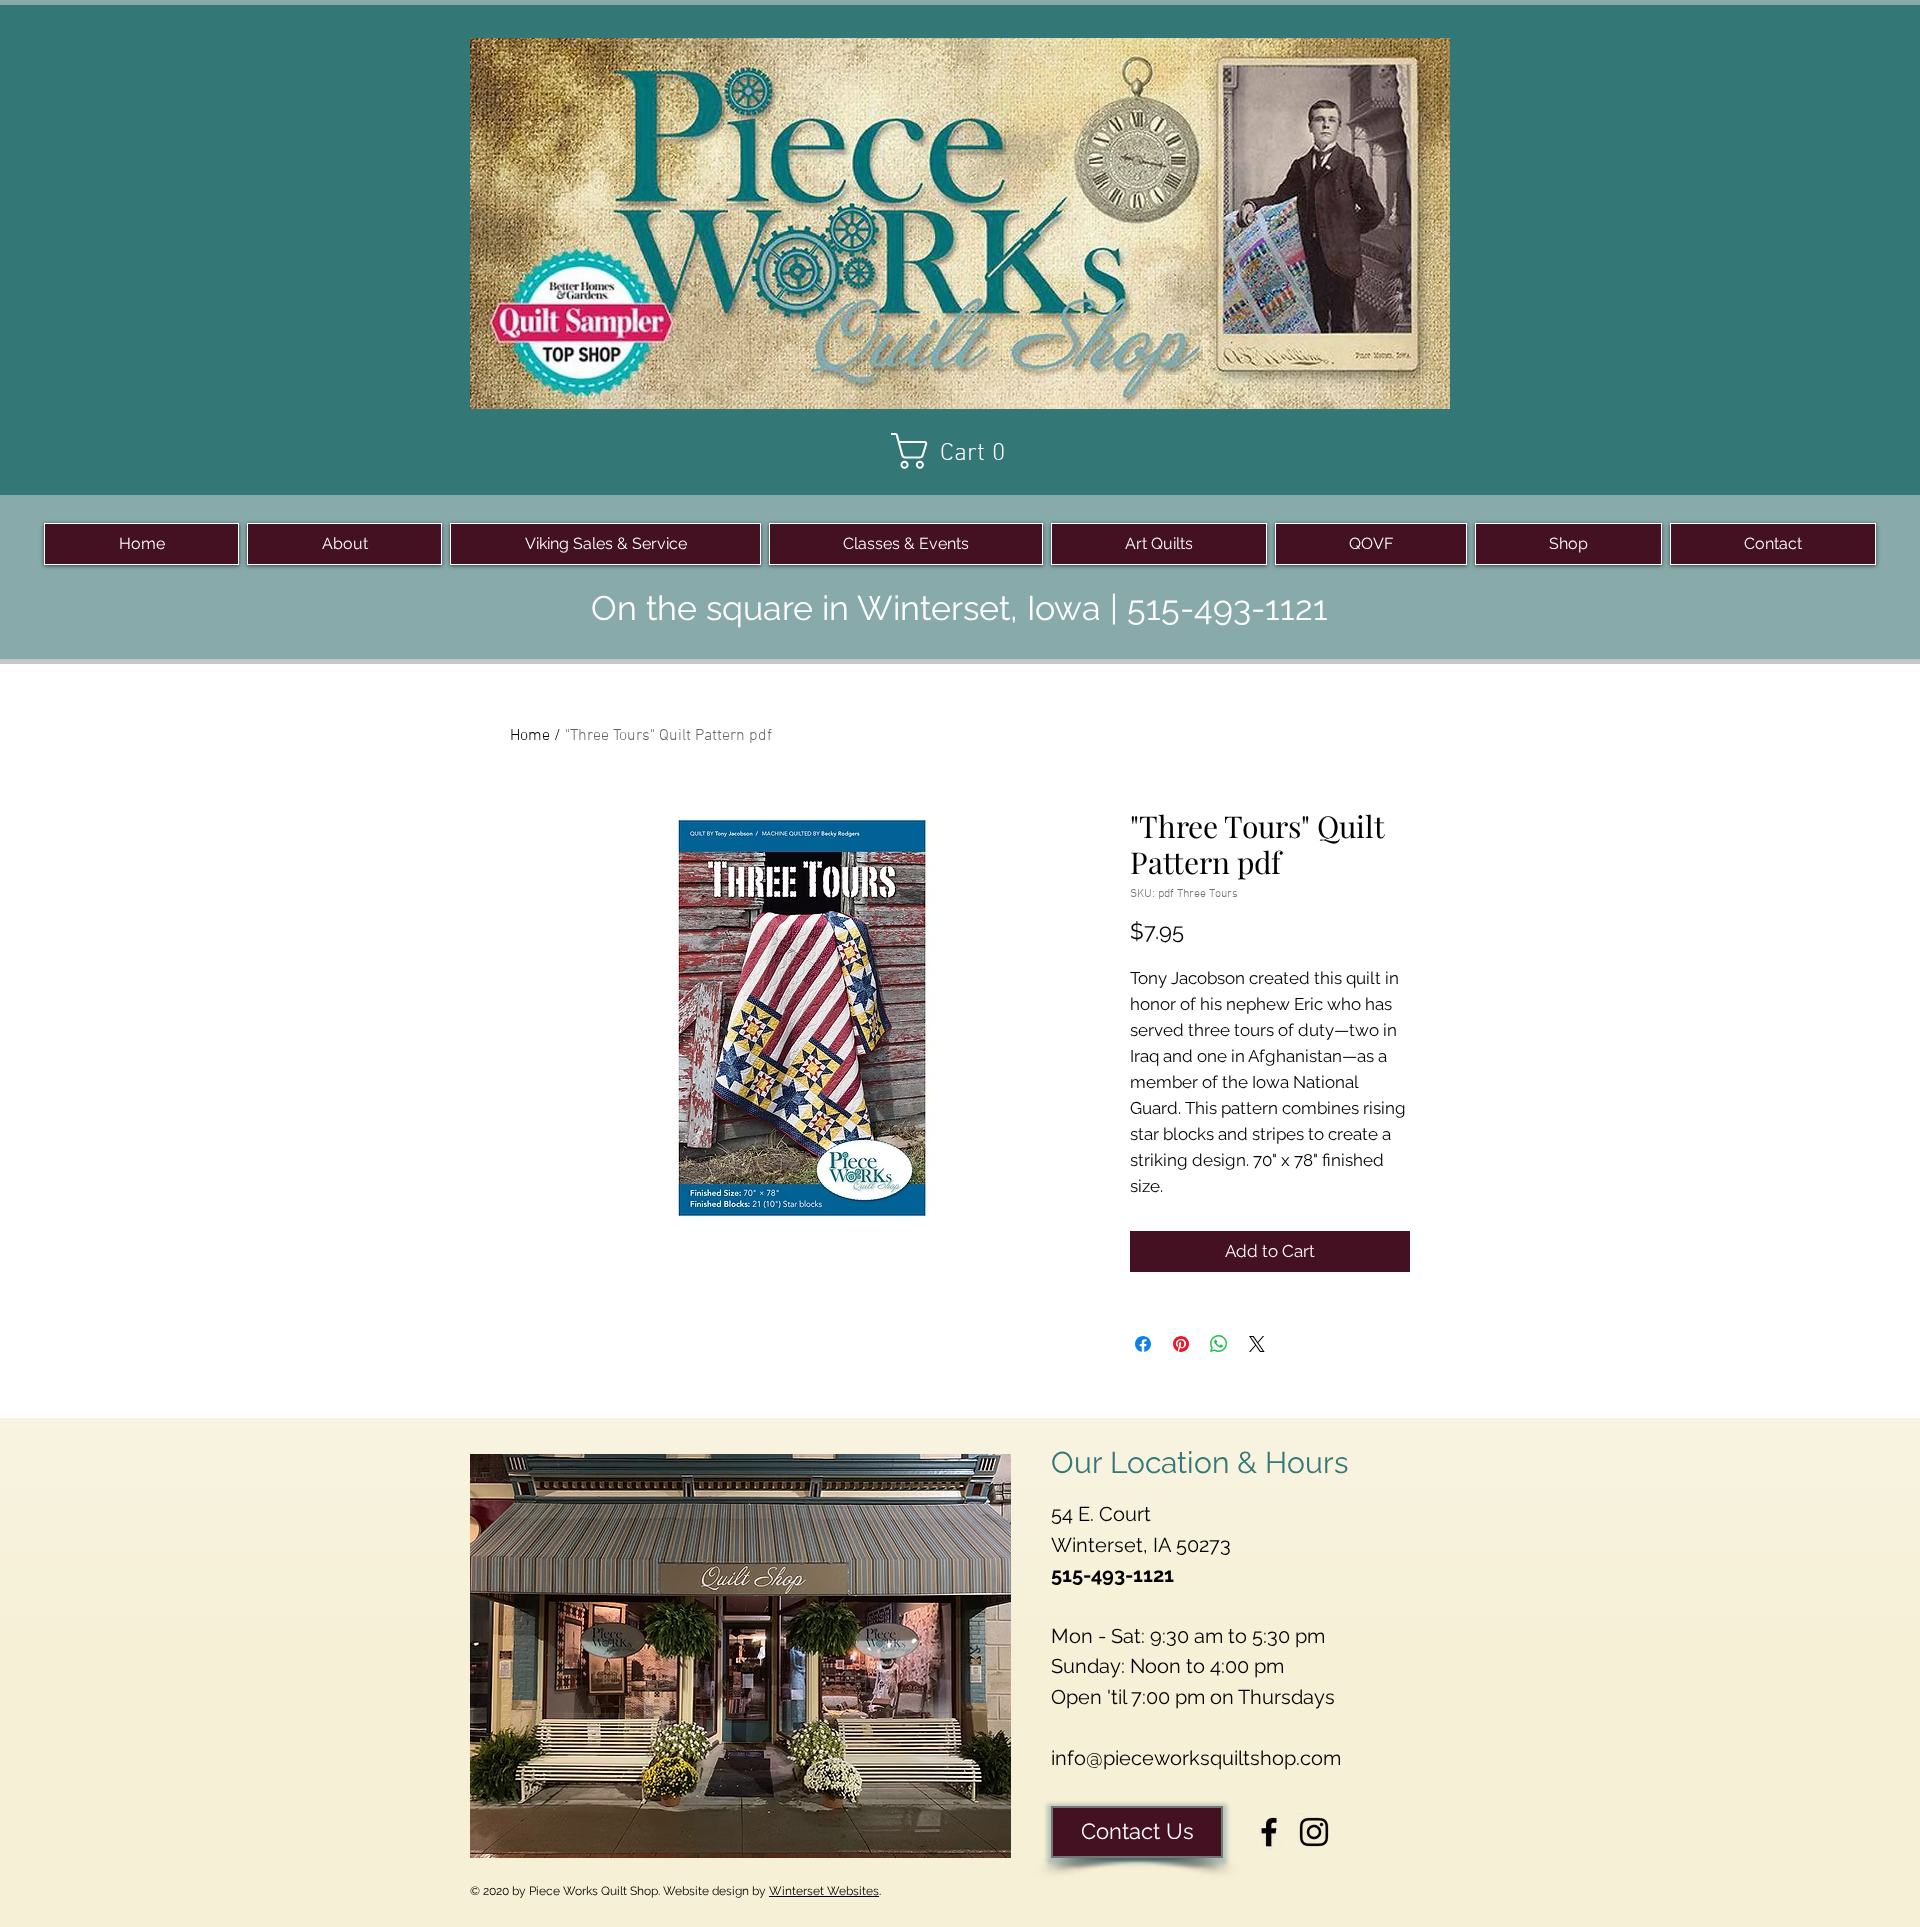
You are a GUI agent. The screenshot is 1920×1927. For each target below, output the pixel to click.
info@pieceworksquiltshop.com (1196, 1758)
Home (530, 736)
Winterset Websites (824, 1891)
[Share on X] (1257, 1344)
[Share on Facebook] (1143, 1344)
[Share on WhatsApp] (1219, 1344)
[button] (959, 451)
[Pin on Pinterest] (1181, 1344)
